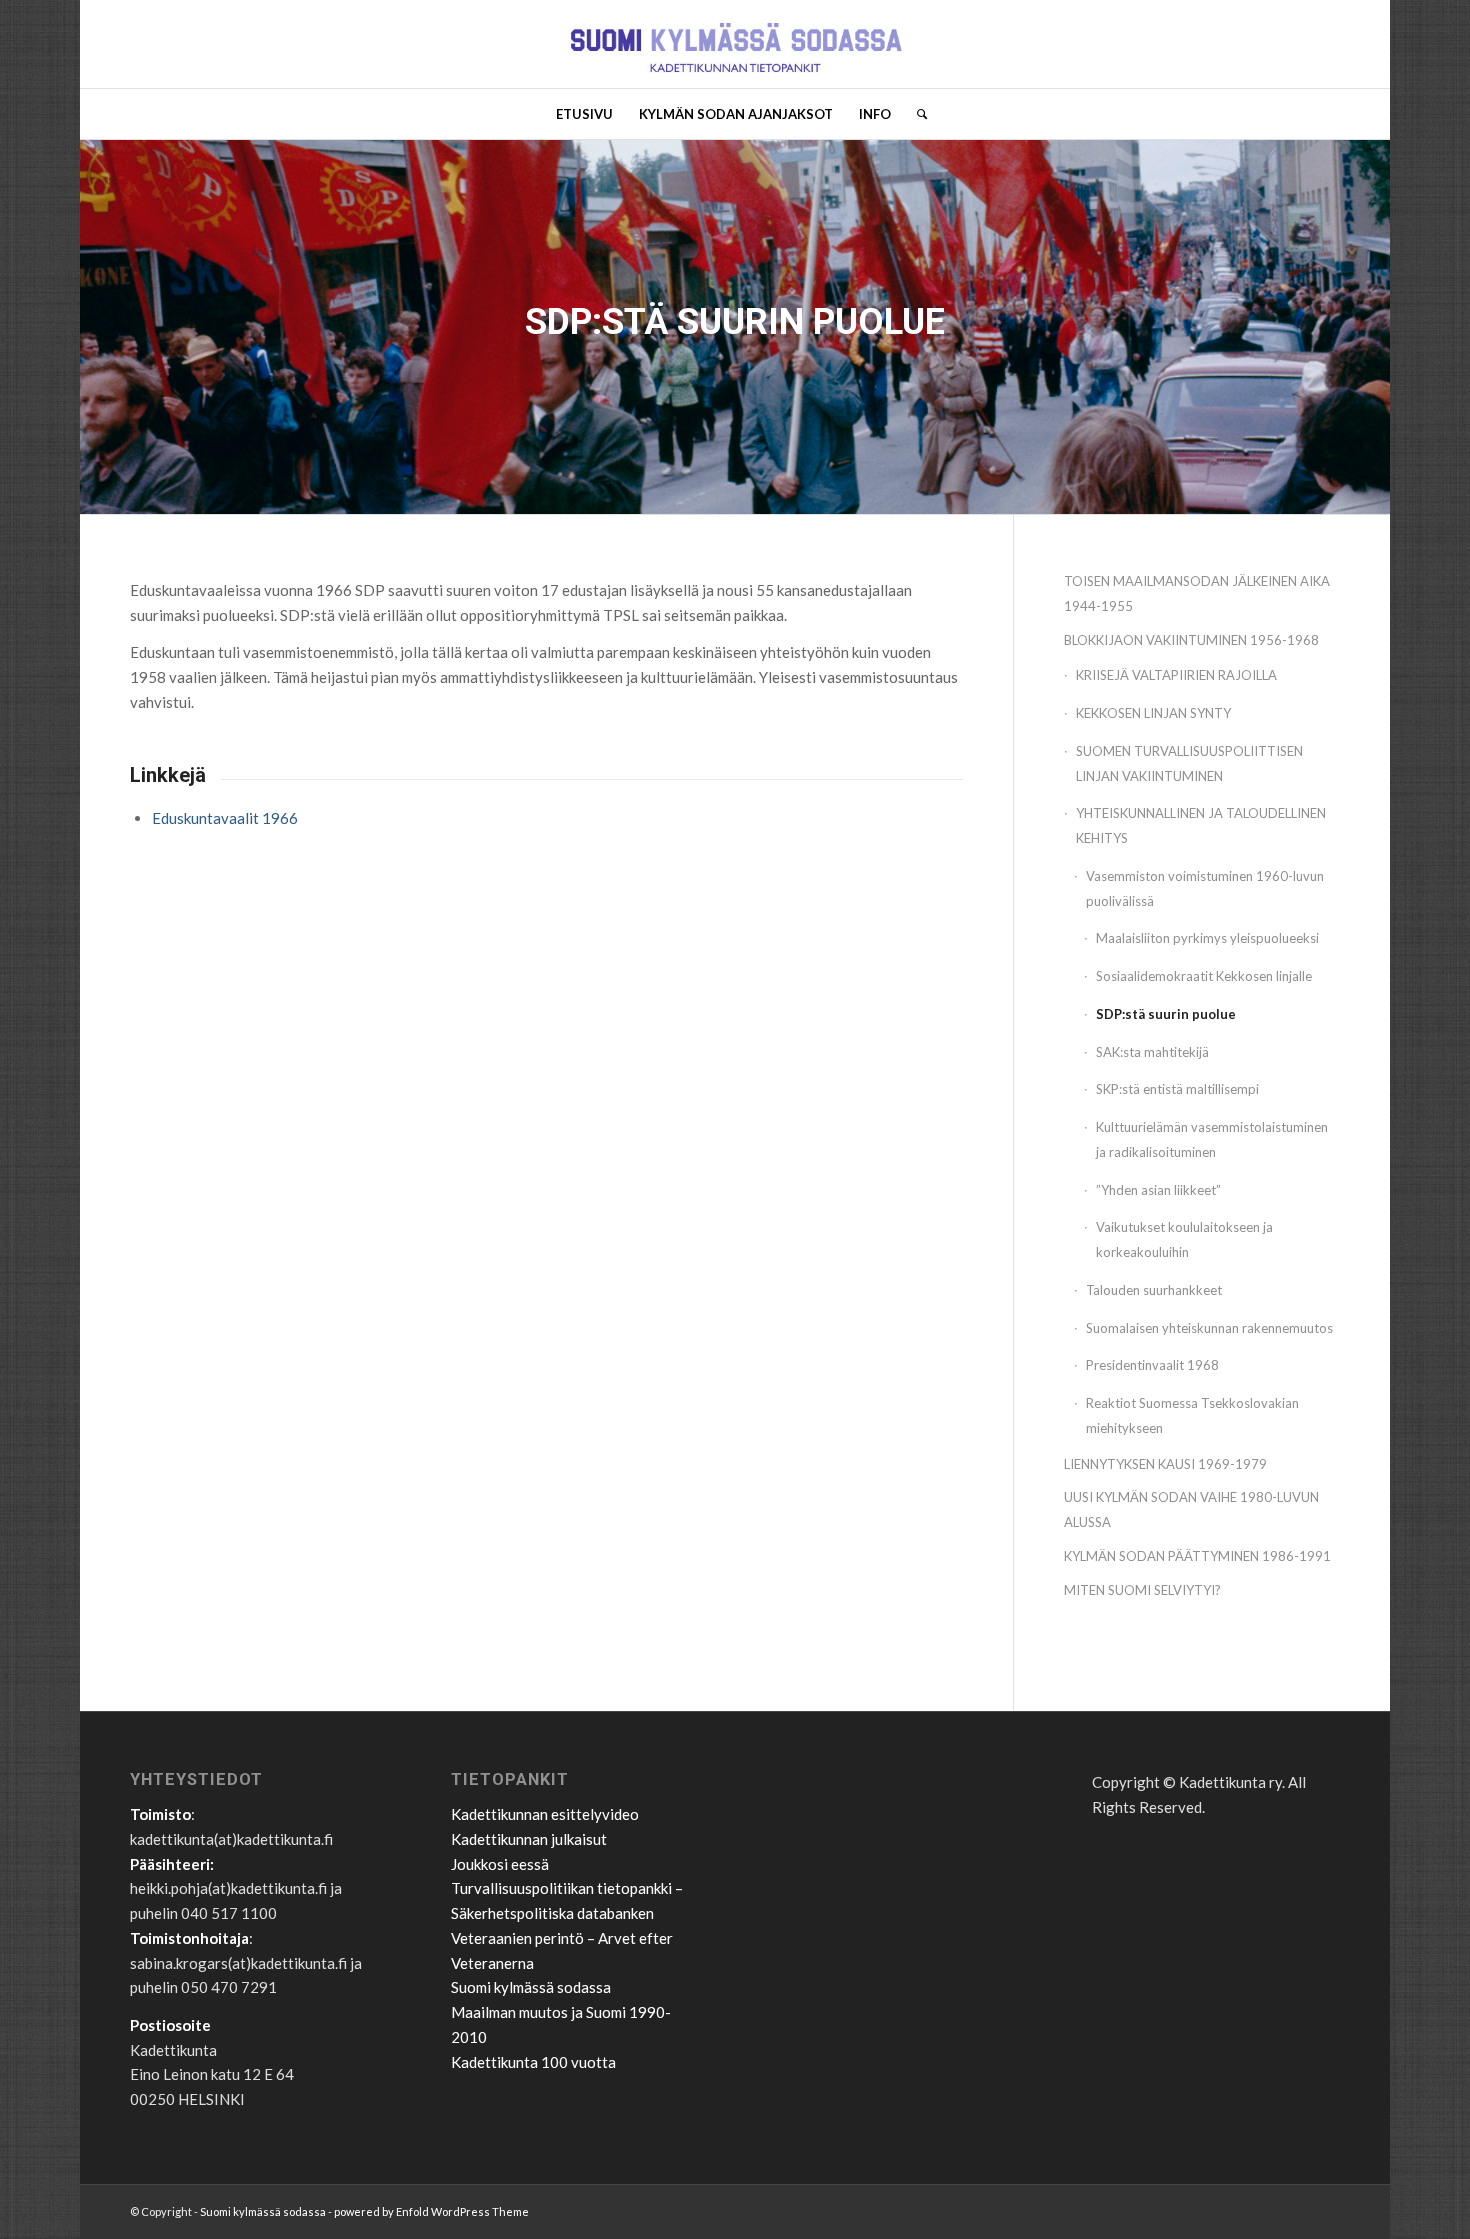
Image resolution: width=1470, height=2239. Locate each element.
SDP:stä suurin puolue (1166, 1014)
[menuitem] (584, 114)
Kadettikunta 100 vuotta (533, 2062)
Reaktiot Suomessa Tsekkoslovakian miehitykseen (1192, 1415)
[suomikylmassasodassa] (735, 44)
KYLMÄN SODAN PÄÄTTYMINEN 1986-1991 (1197, 1556)
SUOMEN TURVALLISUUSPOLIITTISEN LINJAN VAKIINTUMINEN (1189, 763)
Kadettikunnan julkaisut (529, 1839)
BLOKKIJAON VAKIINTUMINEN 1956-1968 (1191, 640)
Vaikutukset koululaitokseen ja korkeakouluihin (1184, 1239)
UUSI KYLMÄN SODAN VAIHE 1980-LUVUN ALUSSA (1191, 1509)
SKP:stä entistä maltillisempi (1177, 1089)
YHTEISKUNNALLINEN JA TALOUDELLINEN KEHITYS (1201, 825)
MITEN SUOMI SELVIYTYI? (1142, 1590)
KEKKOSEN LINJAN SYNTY (1153, 713)
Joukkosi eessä (500, 1864)
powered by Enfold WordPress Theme (431, 2211)
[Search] (915, 114)
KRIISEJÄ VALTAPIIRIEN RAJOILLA (1176, 675)
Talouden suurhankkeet (1154, 1290)
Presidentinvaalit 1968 (1152, 1365)
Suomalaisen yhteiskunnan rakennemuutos (1209, 1328)
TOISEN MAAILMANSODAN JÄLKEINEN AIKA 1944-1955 (1197, 593)
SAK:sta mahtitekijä (1152, 1052)
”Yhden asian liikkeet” (1158, 1190)
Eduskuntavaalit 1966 (225, 818)
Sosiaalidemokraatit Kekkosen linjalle (1204, 976)
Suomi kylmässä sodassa (531, 1987)
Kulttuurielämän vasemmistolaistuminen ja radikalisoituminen (1212, 1139)
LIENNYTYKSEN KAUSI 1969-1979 (1165, 1464)
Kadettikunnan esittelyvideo (545, 1814)
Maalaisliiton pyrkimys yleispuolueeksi (1207, 938)
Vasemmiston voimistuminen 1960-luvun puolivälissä (1205, 888)
